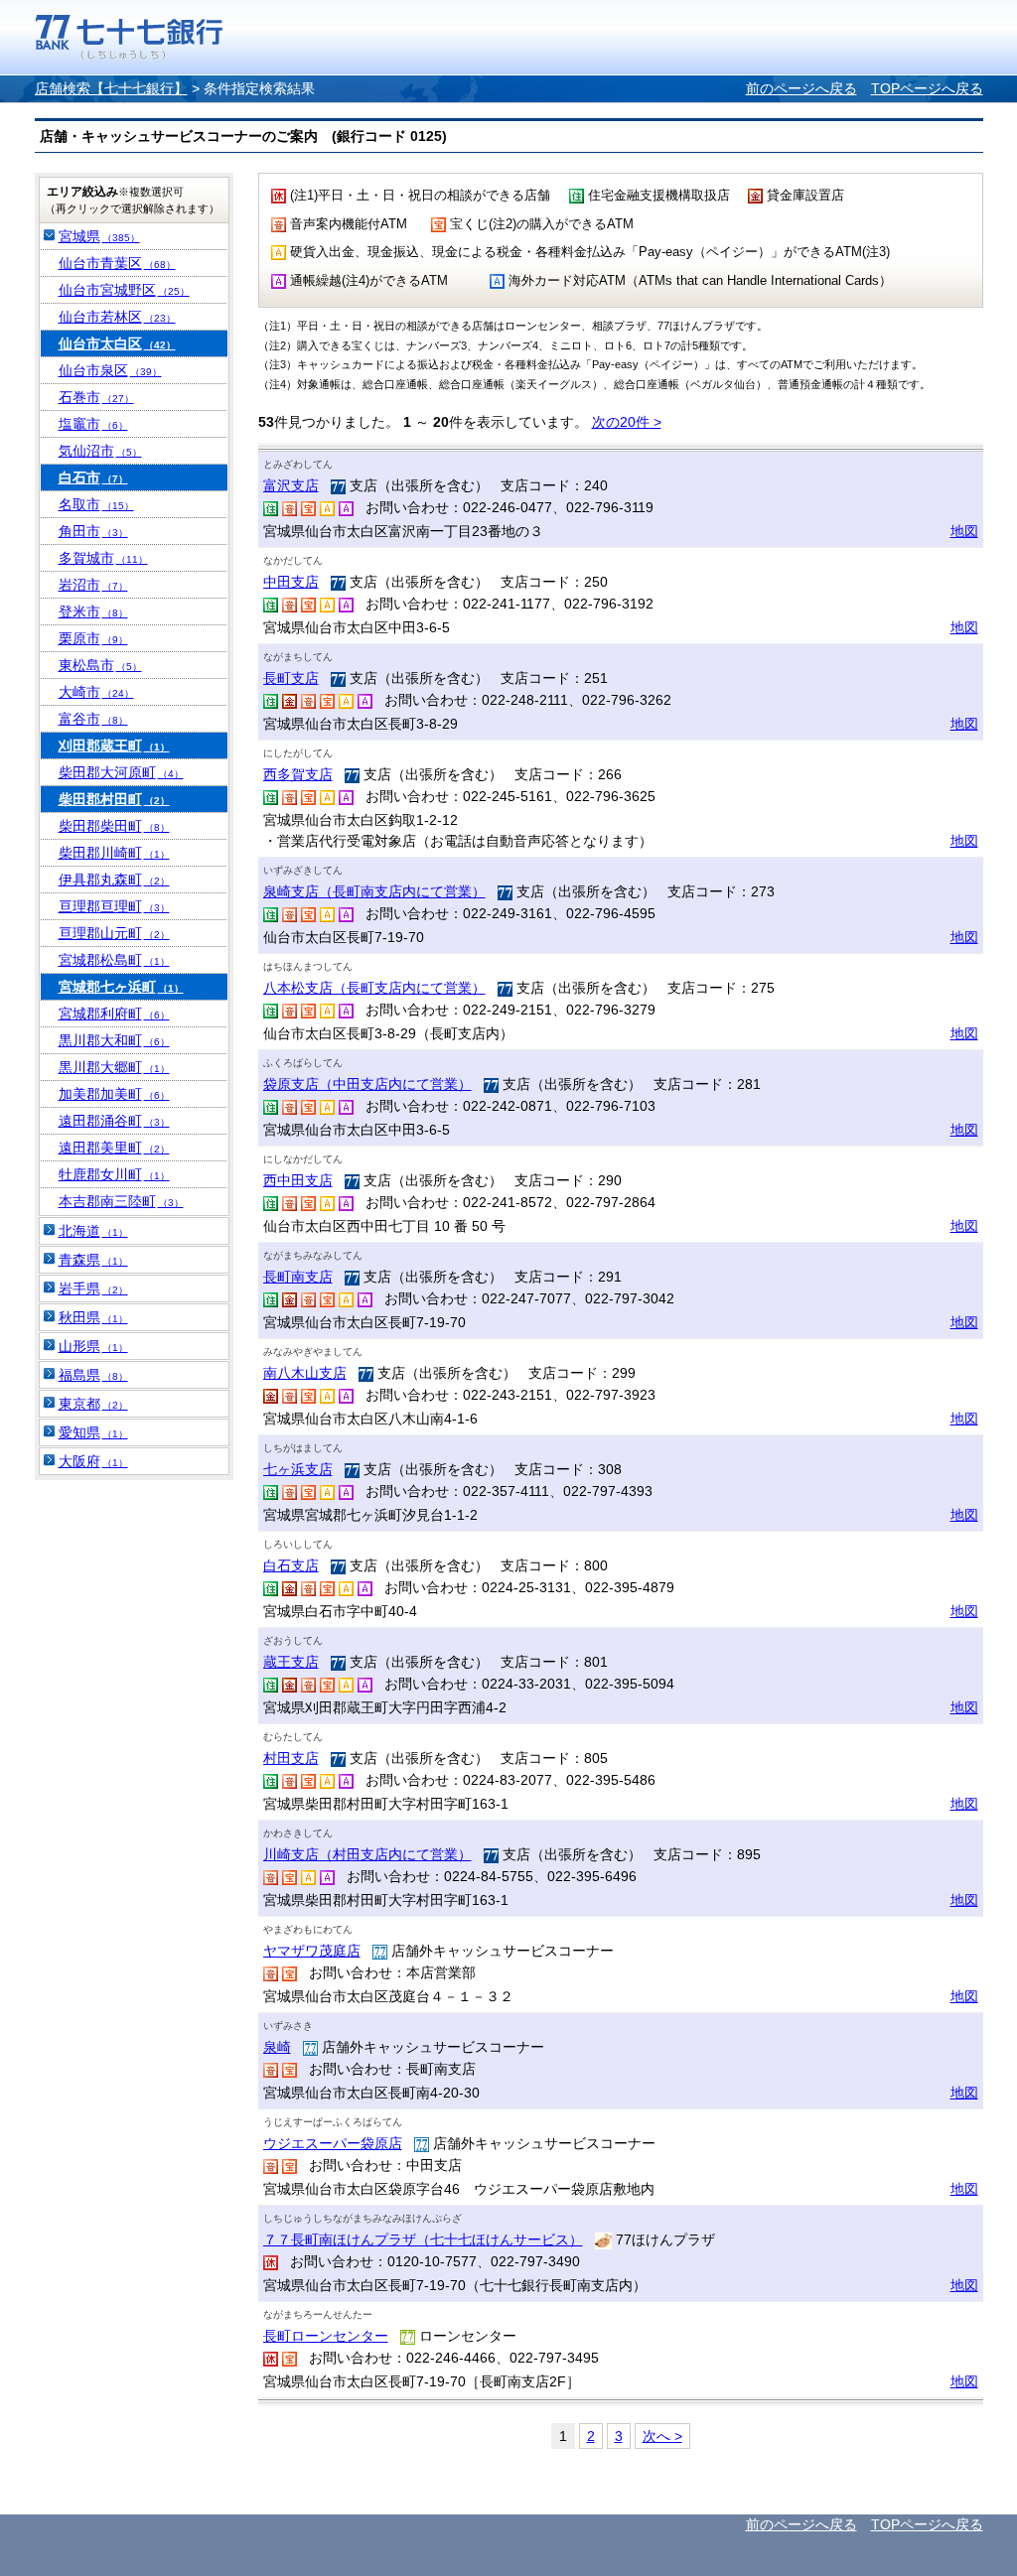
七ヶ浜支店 (298, 1469)
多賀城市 (103, 558)
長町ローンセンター (326, 2336)
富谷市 (93, 719)
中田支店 (291, 582)
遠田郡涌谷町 (114, 1121)
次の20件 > (627, 422)
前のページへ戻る (801, 88)
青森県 (93, 1260)
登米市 (93, 611)
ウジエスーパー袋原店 (333, 2143)
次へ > (662, 2436)
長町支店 (291, 678)
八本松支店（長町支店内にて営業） (374, 988)
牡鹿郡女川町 (114, 1174)
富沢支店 (291, 485)
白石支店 (291, 1565)
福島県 (93, 1375)
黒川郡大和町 (114, 1040)
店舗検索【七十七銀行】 (111, 88)
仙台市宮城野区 (124, 290)
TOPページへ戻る (927, 88)
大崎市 (96, 692)
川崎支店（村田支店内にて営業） (367, 1854)
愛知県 (93, 1432)
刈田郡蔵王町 (114, 746)
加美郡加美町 (114, 1094)
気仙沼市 (100, 451)
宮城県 (99, 236)
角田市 (93, 531)
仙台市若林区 (117, 317)
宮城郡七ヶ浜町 (121, 987)
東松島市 (100, 665)
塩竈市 (93, 424)
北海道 (93, 1231)
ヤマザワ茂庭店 (312, 1951)
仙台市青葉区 (117, 263)
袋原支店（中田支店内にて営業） (367, 1084)
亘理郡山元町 (114, 933)
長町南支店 (298, 1277)
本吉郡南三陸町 (121, 1201)
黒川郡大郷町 (114, 1067)
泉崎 (277, 2047)
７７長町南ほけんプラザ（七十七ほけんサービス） (423, 2239)
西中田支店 (298, 1180)
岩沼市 (93, 585)
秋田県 (93, 1317)
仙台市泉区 (110, 370)
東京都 (93, 1404)
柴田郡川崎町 (114, 853)
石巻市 (96, 397)
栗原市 (93, 638)
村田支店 (291, 1758)
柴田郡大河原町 (121, 772)
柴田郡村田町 (114, 799)
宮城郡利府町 (114, 1014)
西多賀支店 (298, 774)
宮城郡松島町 (114, 960)
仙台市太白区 (117, 343)
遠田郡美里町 (114, 1148)
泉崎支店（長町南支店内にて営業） (374, 891)
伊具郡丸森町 (114, 880)
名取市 (96, 504)
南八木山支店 (305, 1373)
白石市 (93, 477)
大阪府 (93, 1461)
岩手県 (93, 1288)
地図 (964, 531)
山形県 (93, 1346)
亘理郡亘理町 (114, 906)
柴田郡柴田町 (114, 826)
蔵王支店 (291, 1662)
